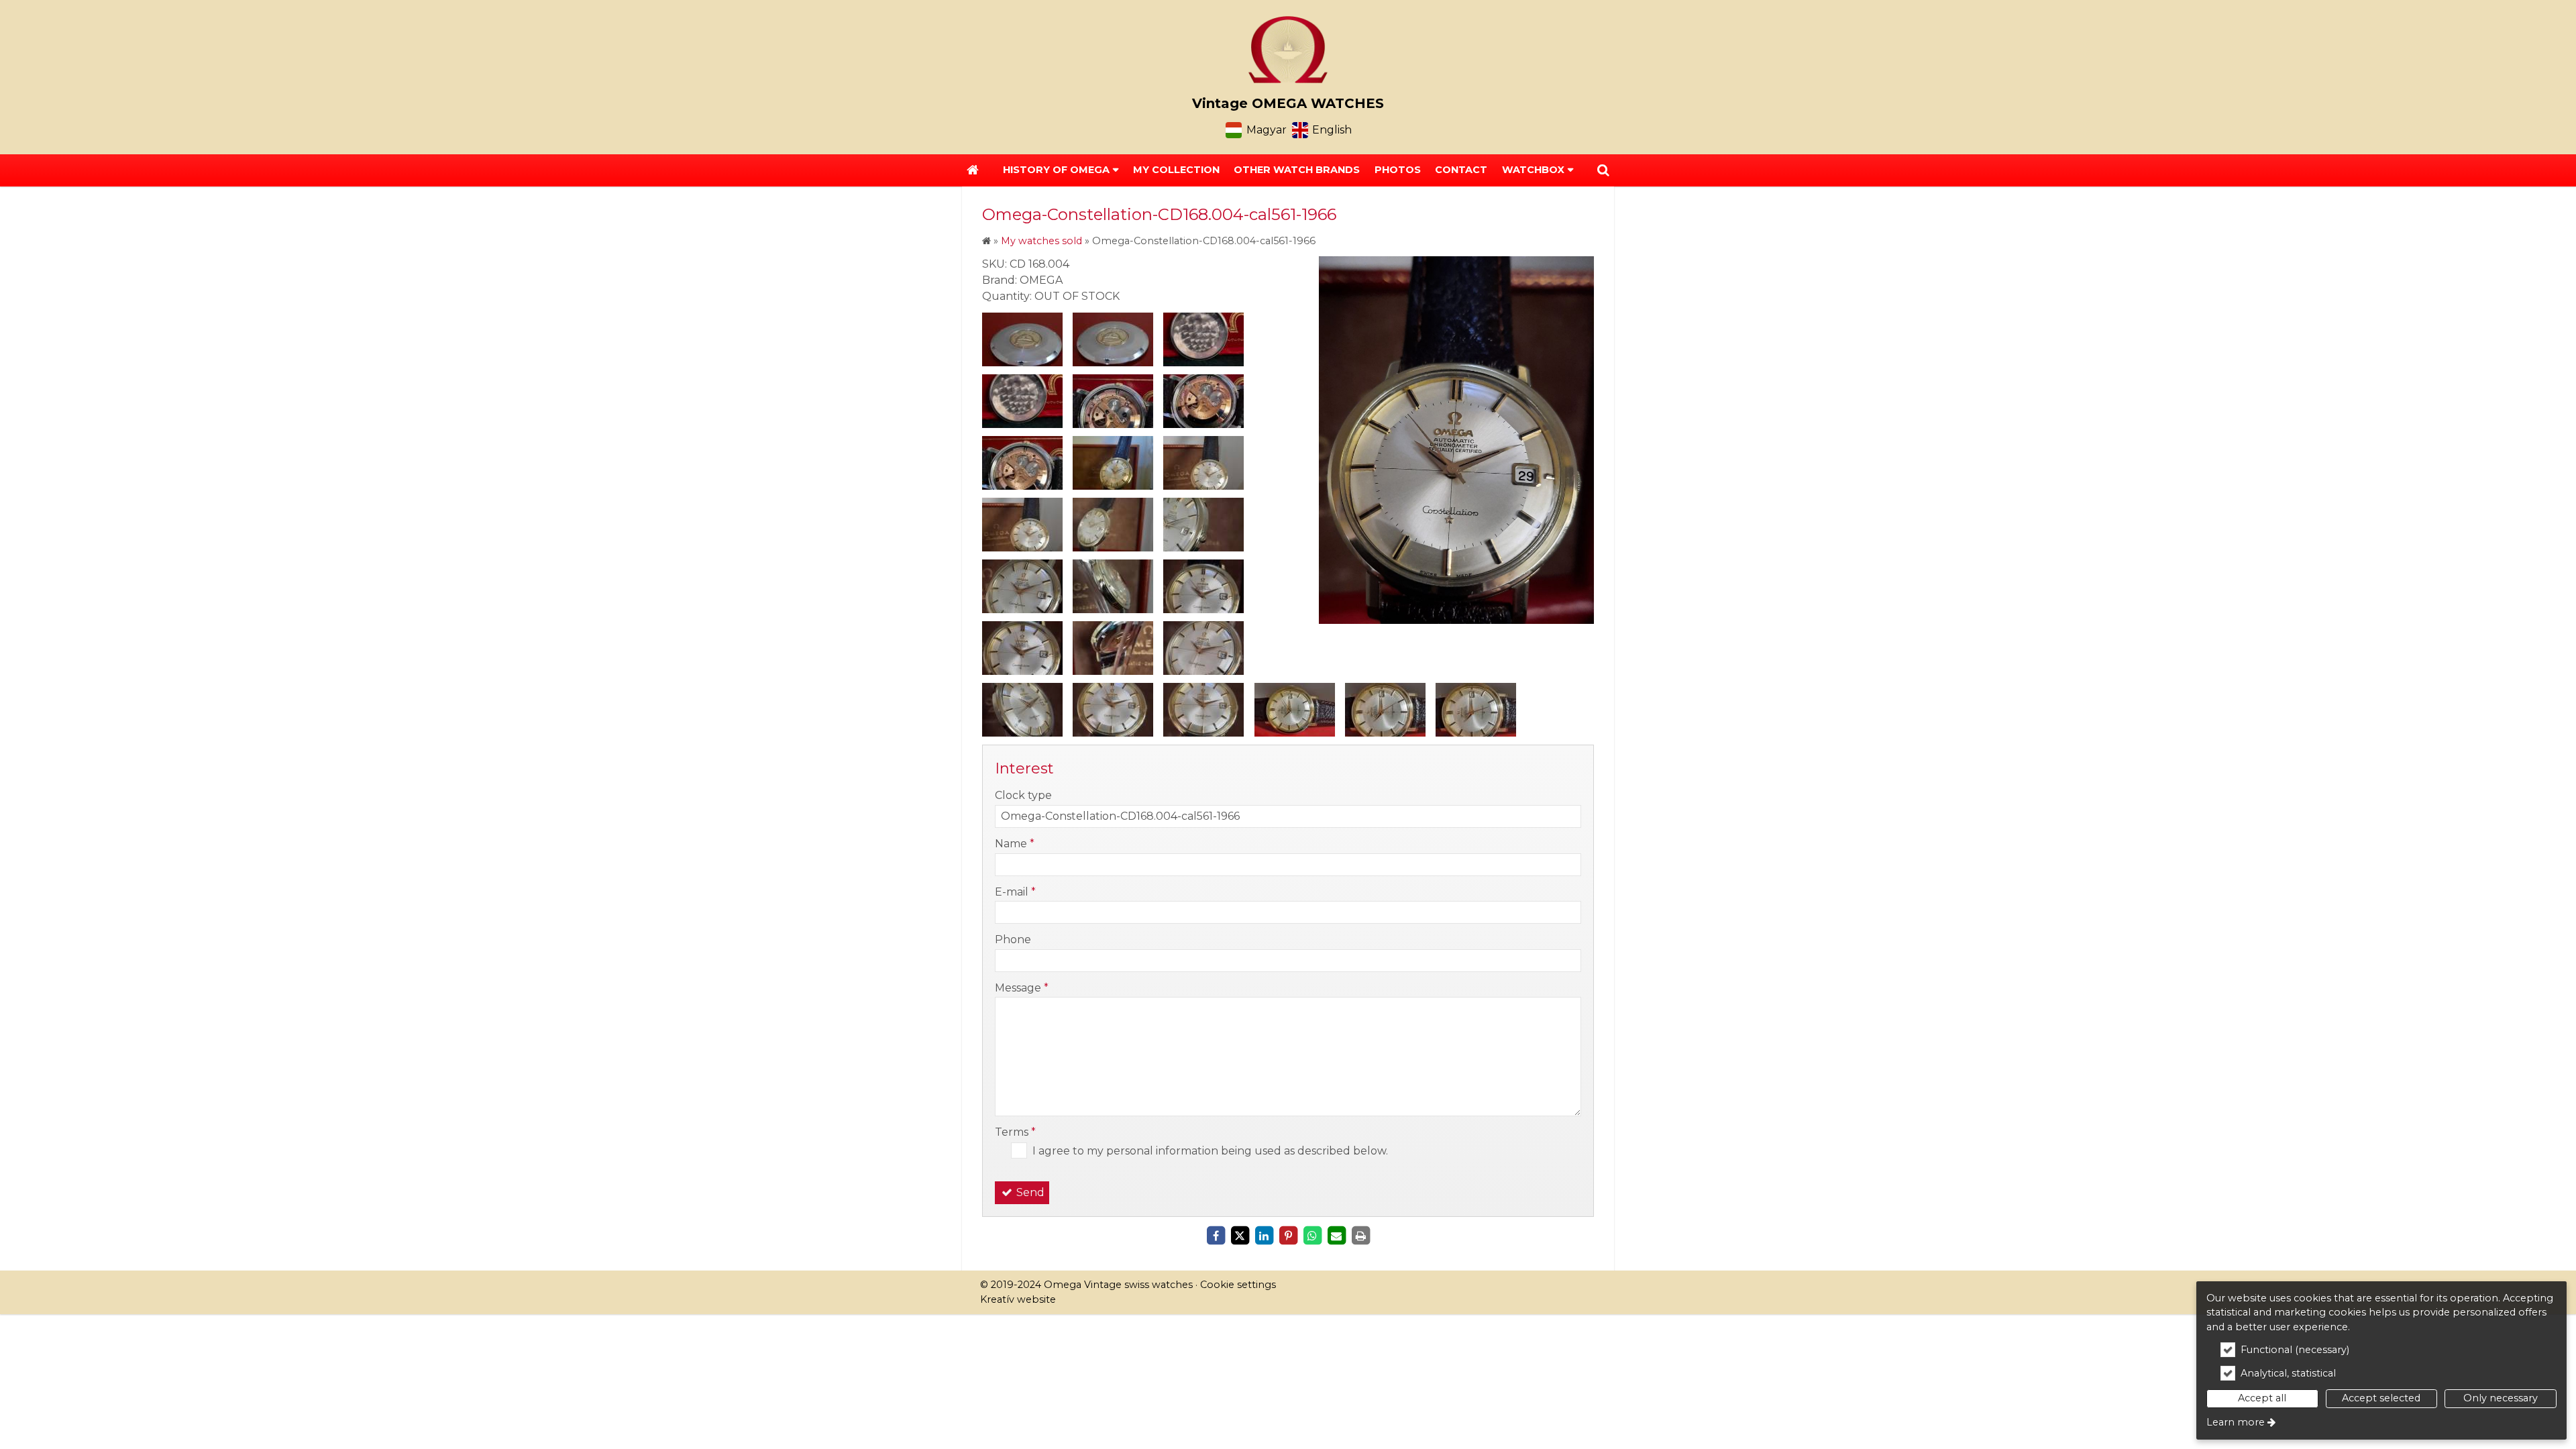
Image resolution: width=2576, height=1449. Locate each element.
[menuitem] (973, 170)
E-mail (1015, 892)
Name (1015, 844)
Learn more (2236, 1422)
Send (1029, 1192)
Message (1022, 988)
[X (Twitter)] (1240, 1236)
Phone (1013, 940)
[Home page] (1288, 50)
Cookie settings (1238, 1285)
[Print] (1360, 1236)
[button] (1603, 170)
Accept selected (2381, 1398)
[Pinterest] (1288, 1236)
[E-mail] (1336, 1236)
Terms (1015, 1132)
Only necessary (2501, 1398)
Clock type (1023, 795)
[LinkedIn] (1264, 1236)
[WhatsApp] (1312, 1236)
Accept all (2262, 1398)
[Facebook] (1216, 1236)
